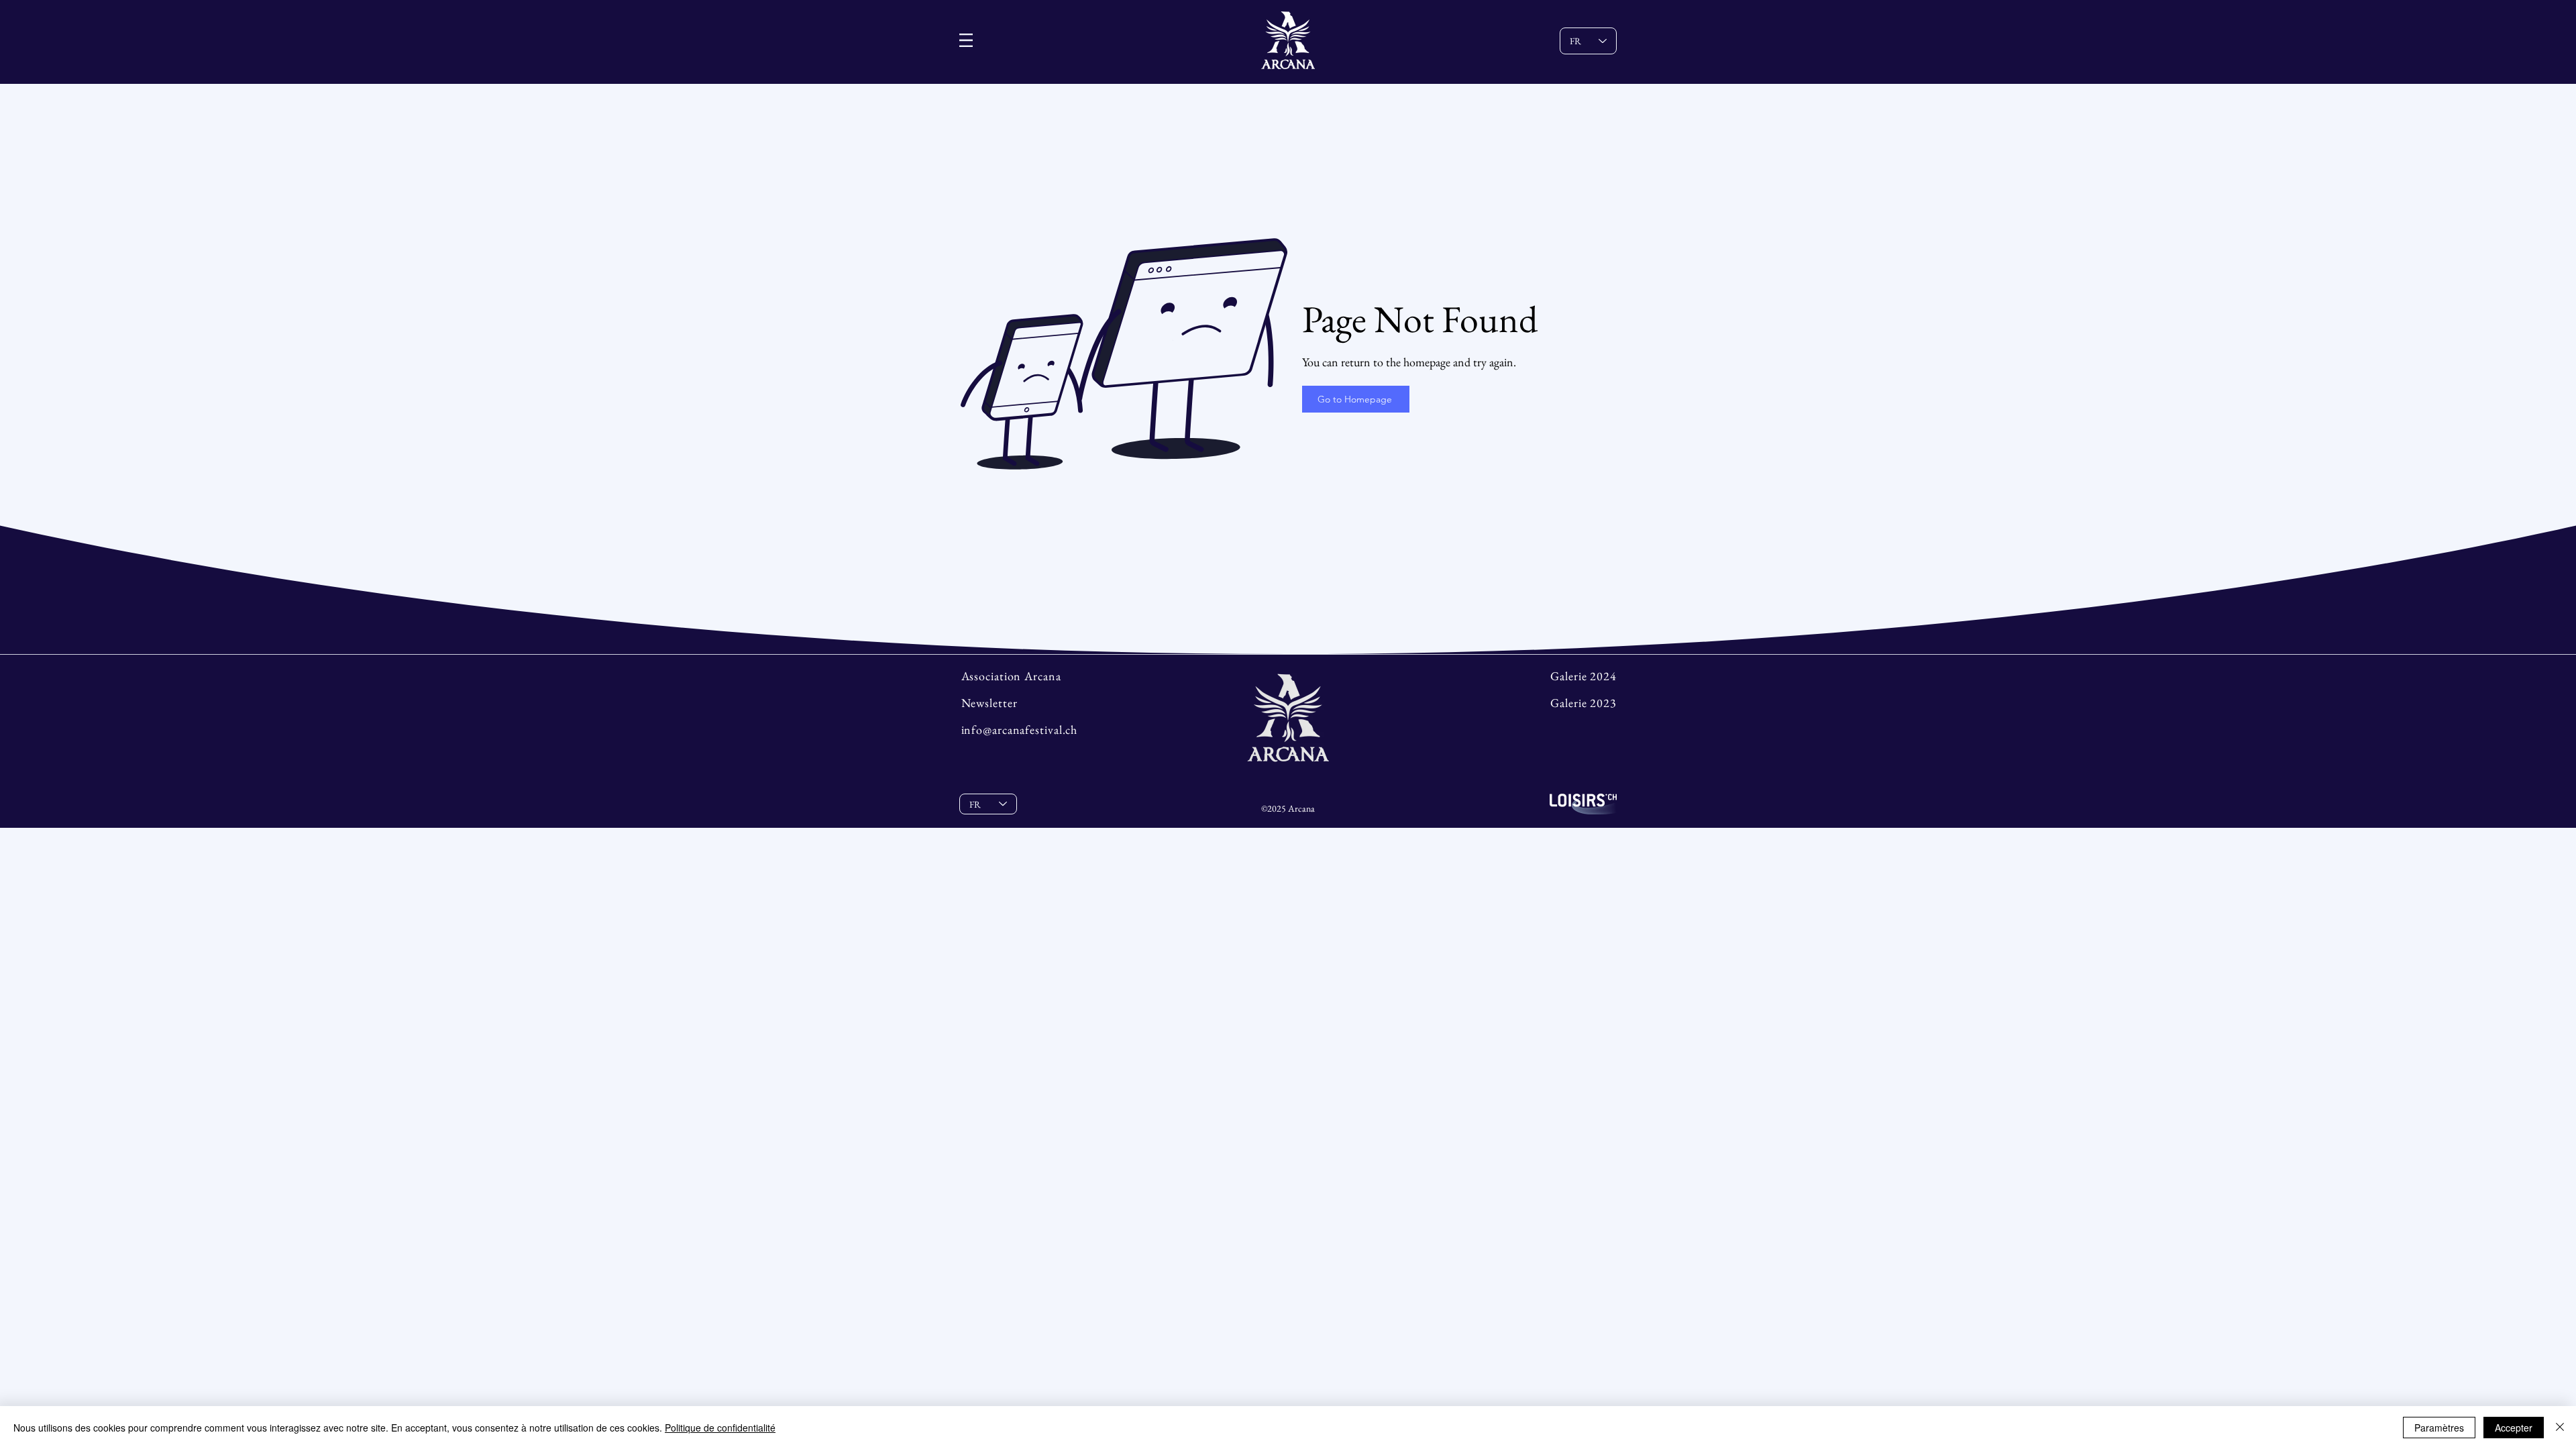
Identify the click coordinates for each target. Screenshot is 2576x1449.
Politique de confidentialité (720, 1428)
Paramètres (2439, 1428)
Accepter (2514, 1428)
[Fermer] (2560, 1428)
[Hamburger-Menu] (966, 40)
